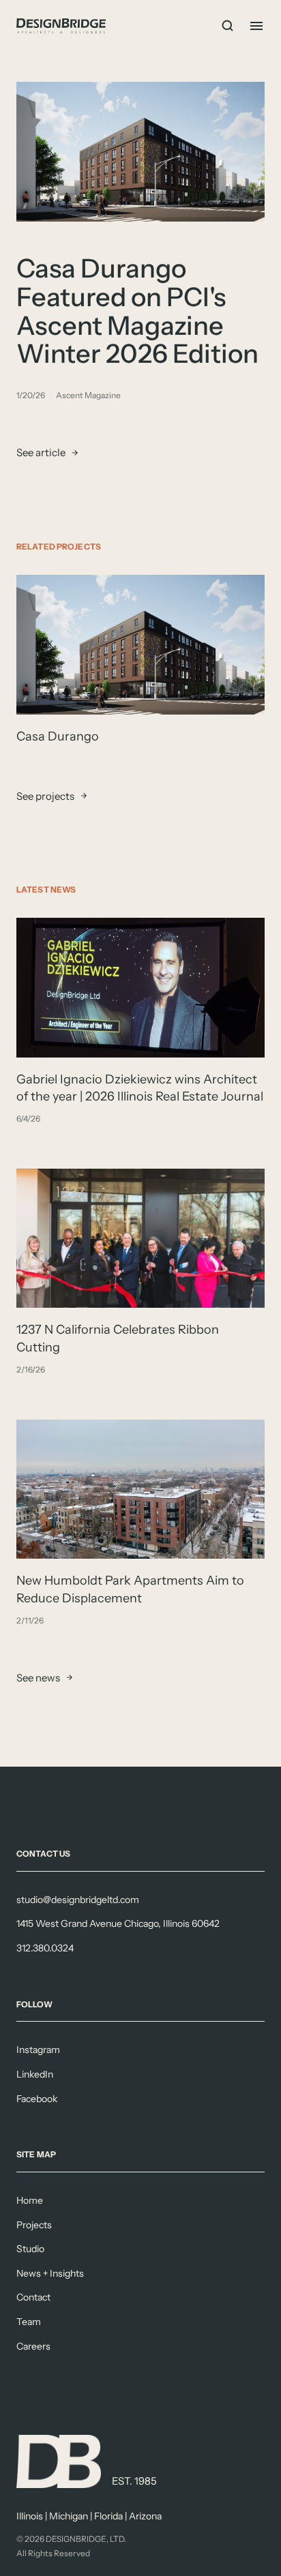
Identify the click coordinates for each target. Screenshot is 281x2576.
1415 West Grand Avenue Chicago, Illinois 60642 (118, 1923)
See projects (45, 795)
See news (38, 1678)
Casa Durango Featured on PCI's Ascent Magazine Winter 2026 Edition (137, 311)
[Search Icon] (228, 26)
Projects (34, 2225)
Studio (30, 2249)
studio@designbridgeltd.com (78, 1900)
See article (41, 452)
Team (29, 2322)
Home (30, 2200)
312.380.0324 (45, 1948)
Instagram (38, 2050)
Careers (33, 2346)
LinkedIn (35, 2074)
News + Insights (50, 2273)
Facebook (37, 2099)
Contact (33, 2297)
